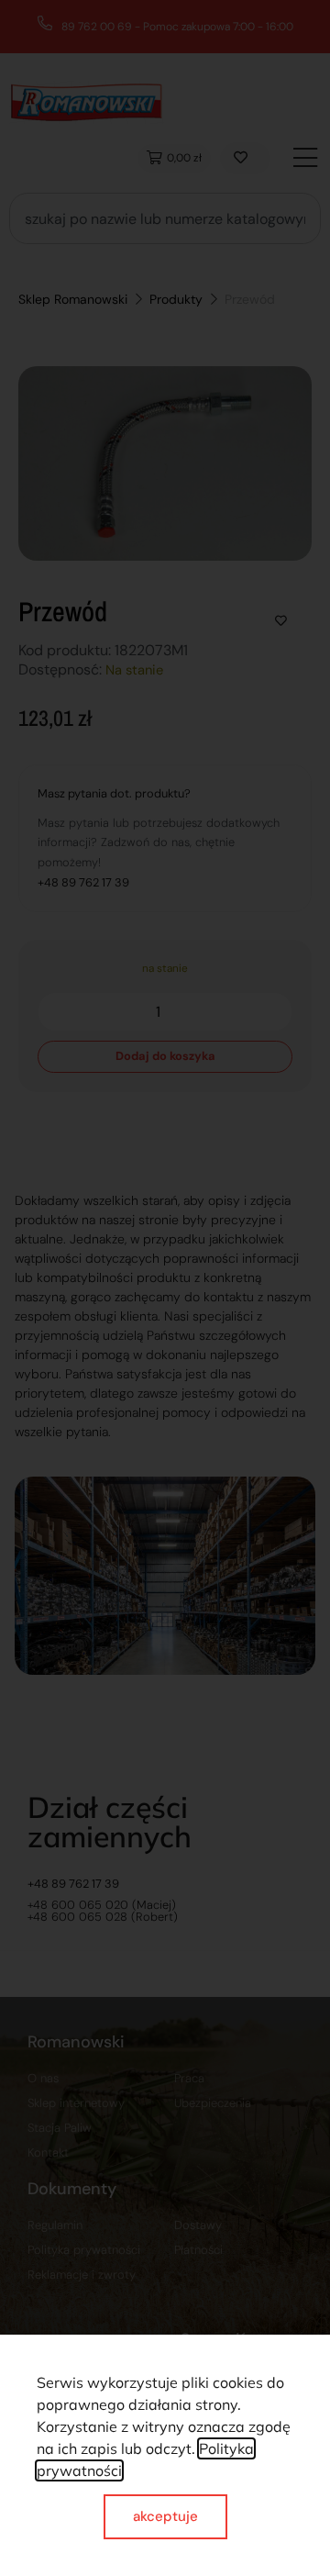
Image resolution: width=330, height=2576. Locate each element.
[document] (165, 1288)
